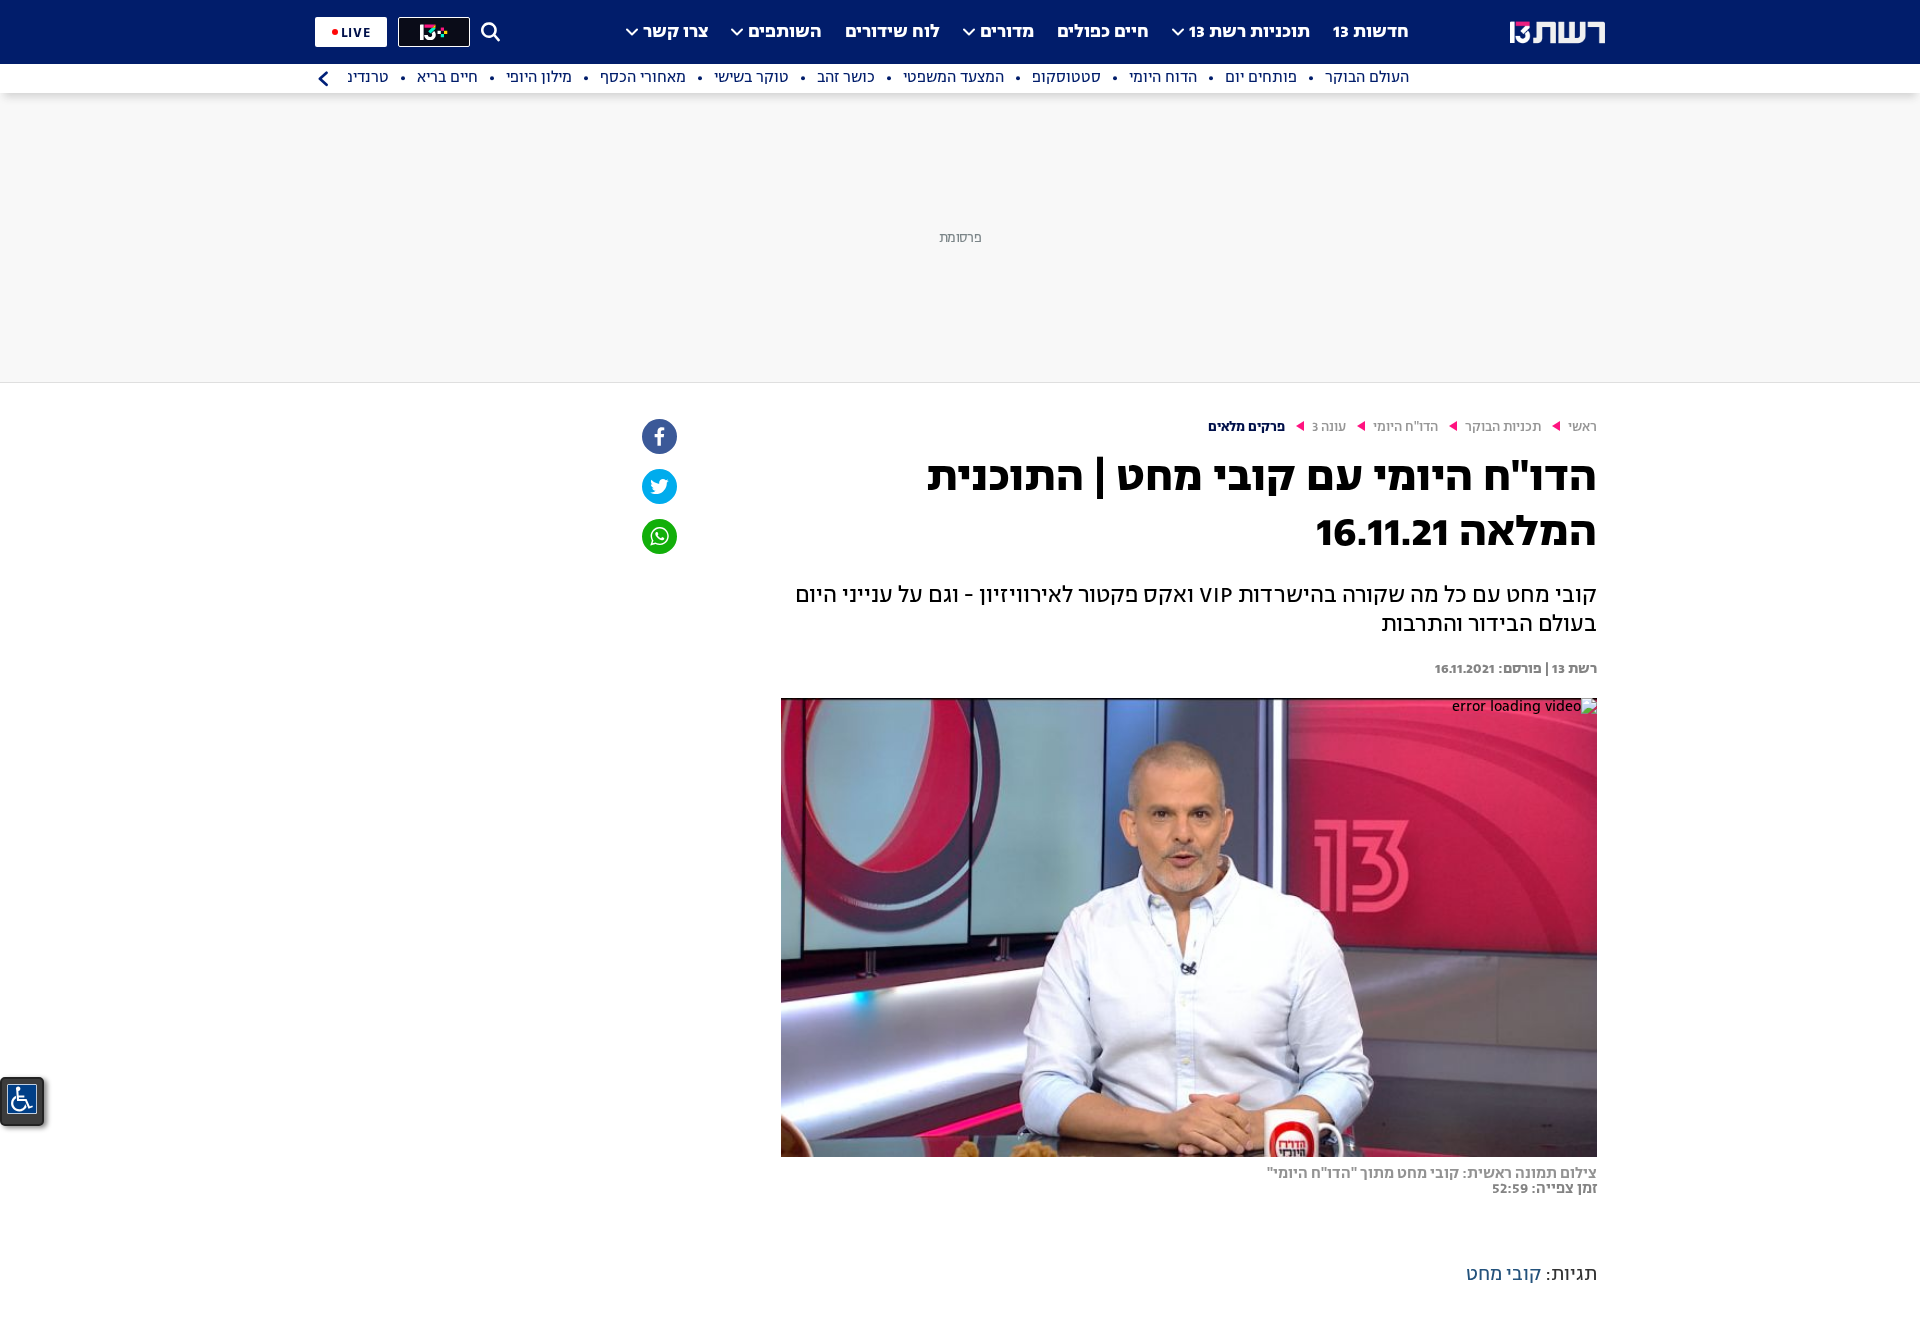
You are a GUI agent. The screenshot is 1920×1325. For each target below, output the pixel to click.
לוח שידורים (892, 32)
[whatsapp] (658, 536)
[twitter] (658, 486)
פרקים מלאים (1246, 427)
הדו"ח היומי (1405, 427)
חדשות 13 (1371, 32)
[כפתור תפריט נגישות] (22, 1099)
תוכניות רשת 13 (1249, 32)
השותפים (785, 32)
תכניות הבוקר (1503, 427)
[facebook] (658, 436)
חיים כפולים (1103, 32)
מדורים (1007, 32)
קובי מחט (1503, 1275)
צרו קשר (675, 32)
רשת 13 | (1569, 669)
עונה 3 (1329, 427)
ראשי (1582, 427)
